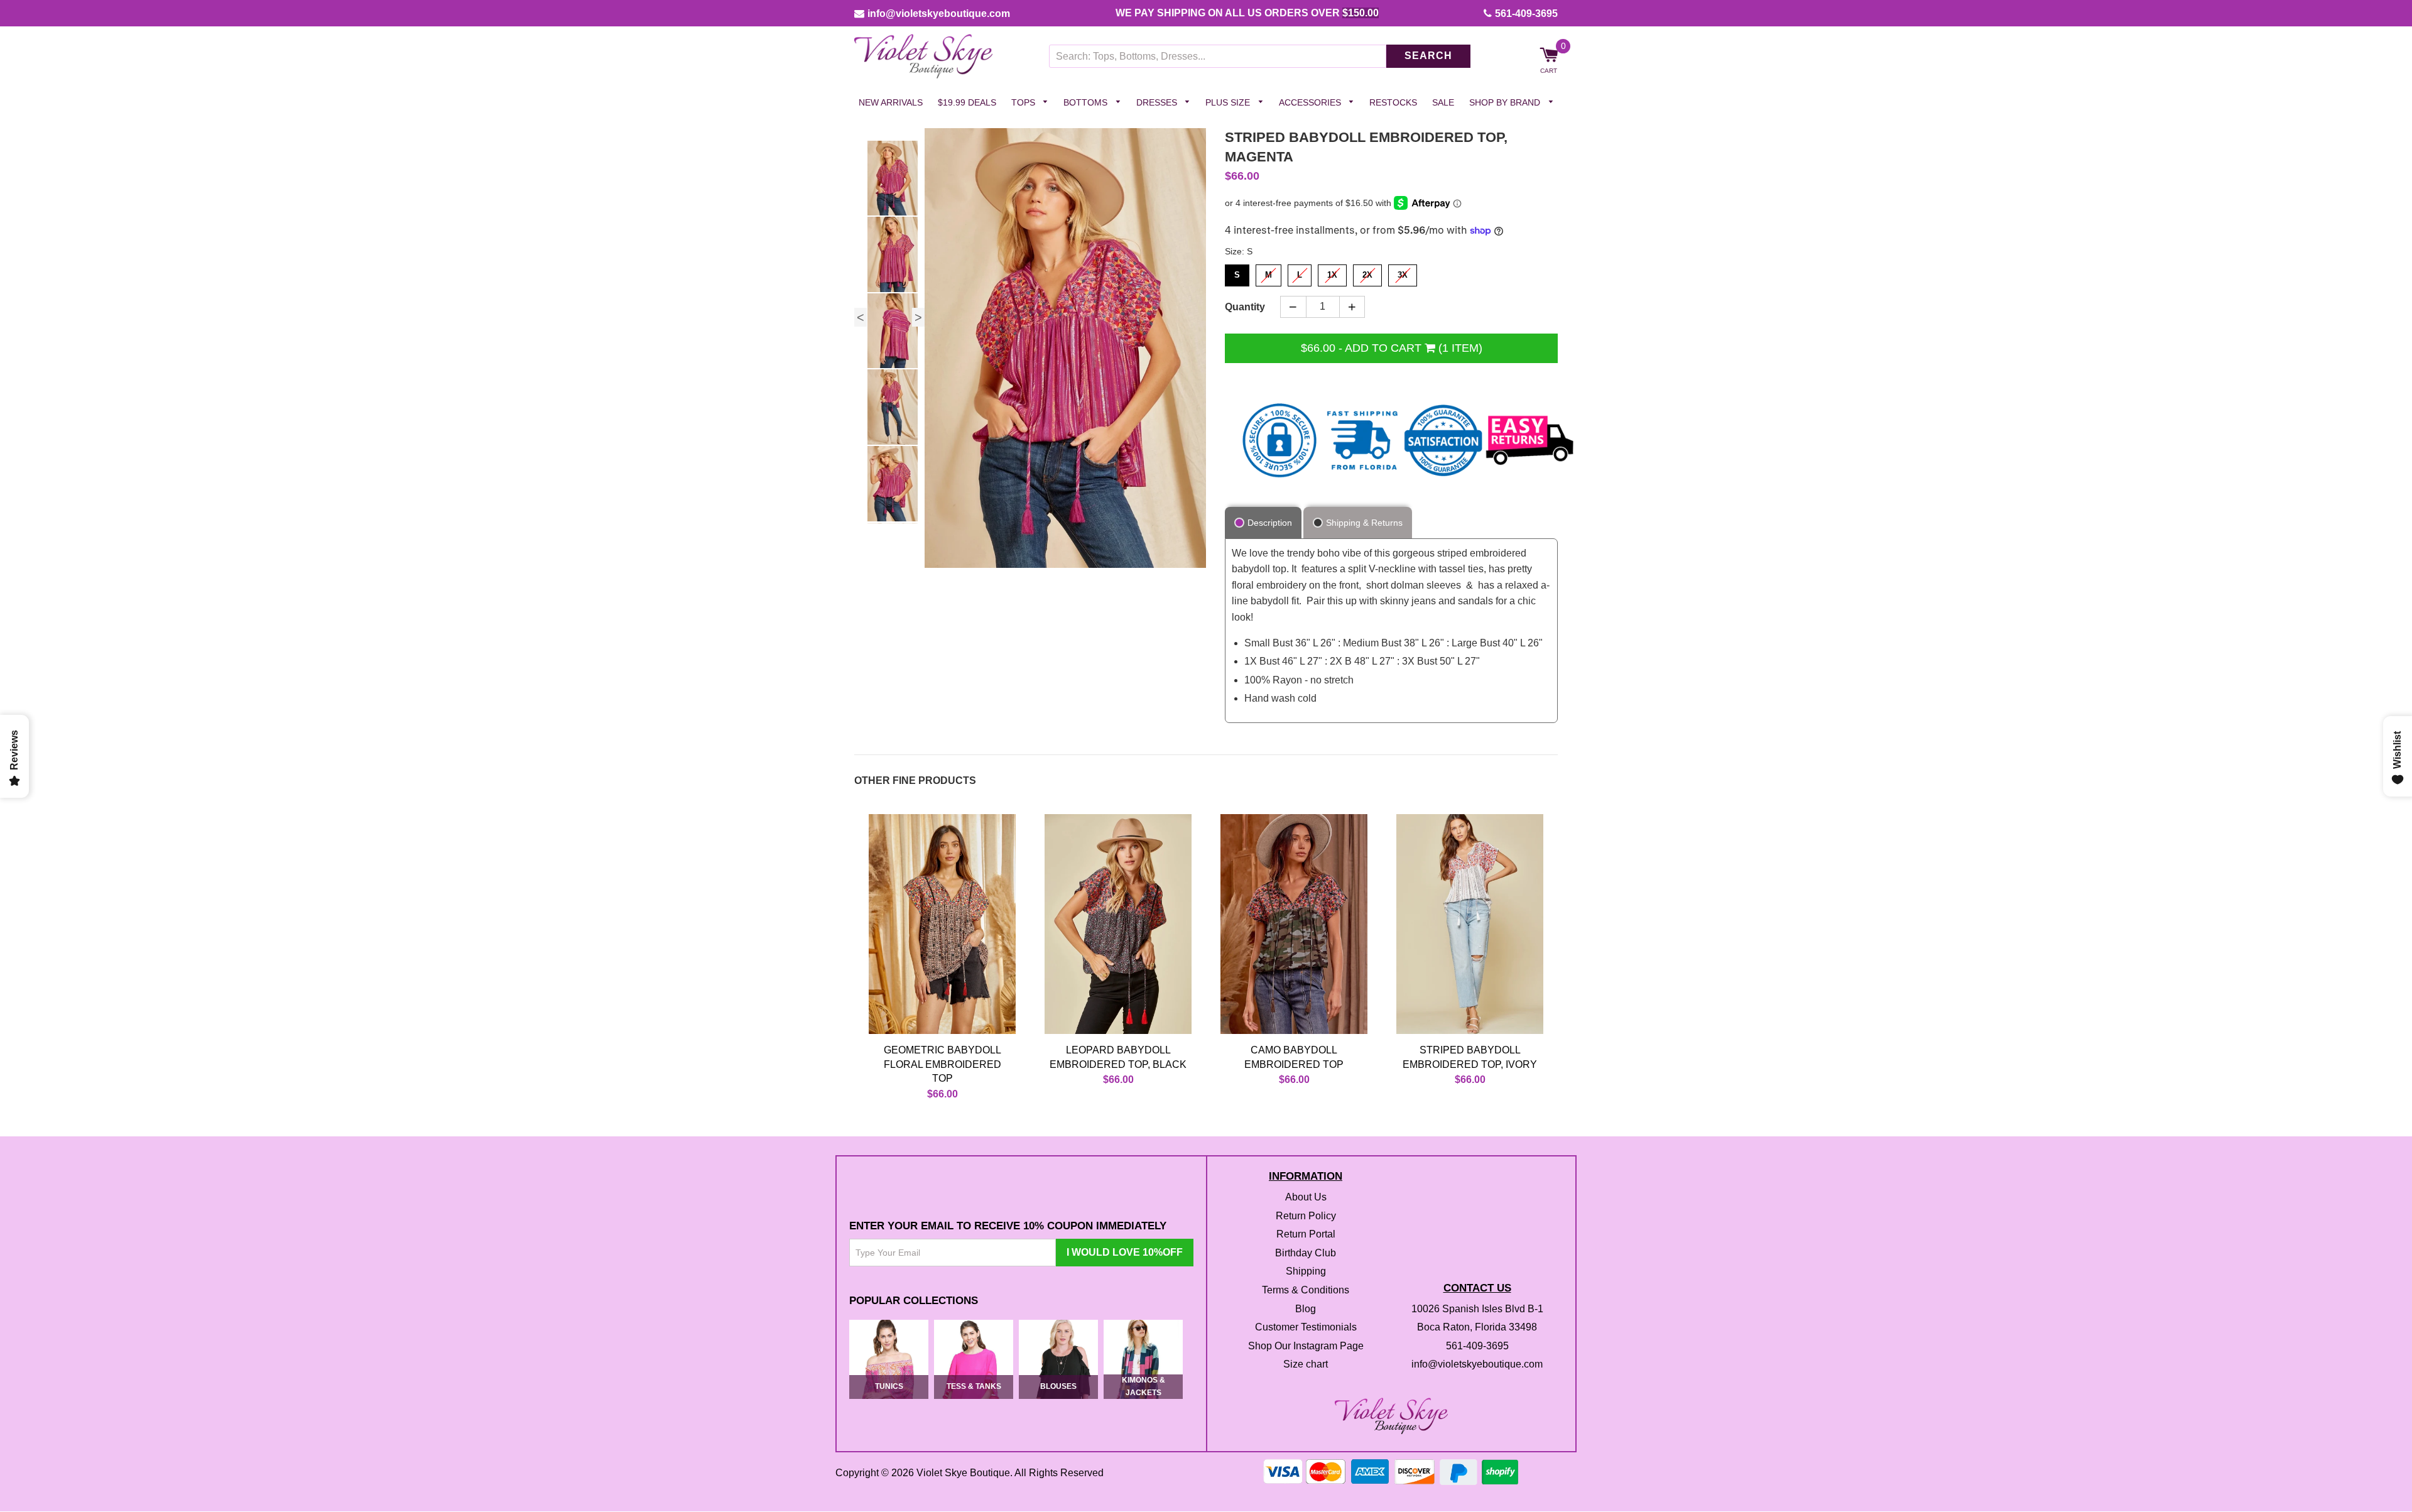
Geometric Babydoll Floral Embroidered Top (943, 1065)
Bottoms (1087, 102)
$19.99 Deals (967, 102)
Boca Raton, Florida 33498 (1477, 1328)
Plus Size (1229, 102)
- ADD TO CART (1392, 348)
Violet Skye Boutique (963, 1473)
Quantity (1245, 307)
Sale (1443, 102)
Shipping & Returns (1364, 523)
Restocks (1393, 102)
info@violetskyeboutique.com (939, 14)
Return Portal (1306, 1235)
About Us (1306, 1197)
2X (1368, 272)
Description (1270, 523)
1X (1333, 272)
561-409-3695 (1526, 14)
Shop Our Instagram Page (1306, 1346)
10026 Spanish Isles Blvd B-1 (1477, 1309)
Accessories (1311, 102)
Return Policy (1306, 1216)
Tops (1024, 102)
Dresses (1158, 102)
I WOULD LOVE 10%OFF (1125, 1252)
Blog (1306, 1309)
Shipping (1306, 1272)
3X (1403, 272)
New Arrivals (891, 102)
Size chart (1306, 1365)
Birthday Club (1306, 1253)
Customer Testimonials (1306, 1328)
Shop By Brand (1506, 102)
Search (1428, 56)
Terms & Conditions (1306, 1290)
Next (918, 317)
